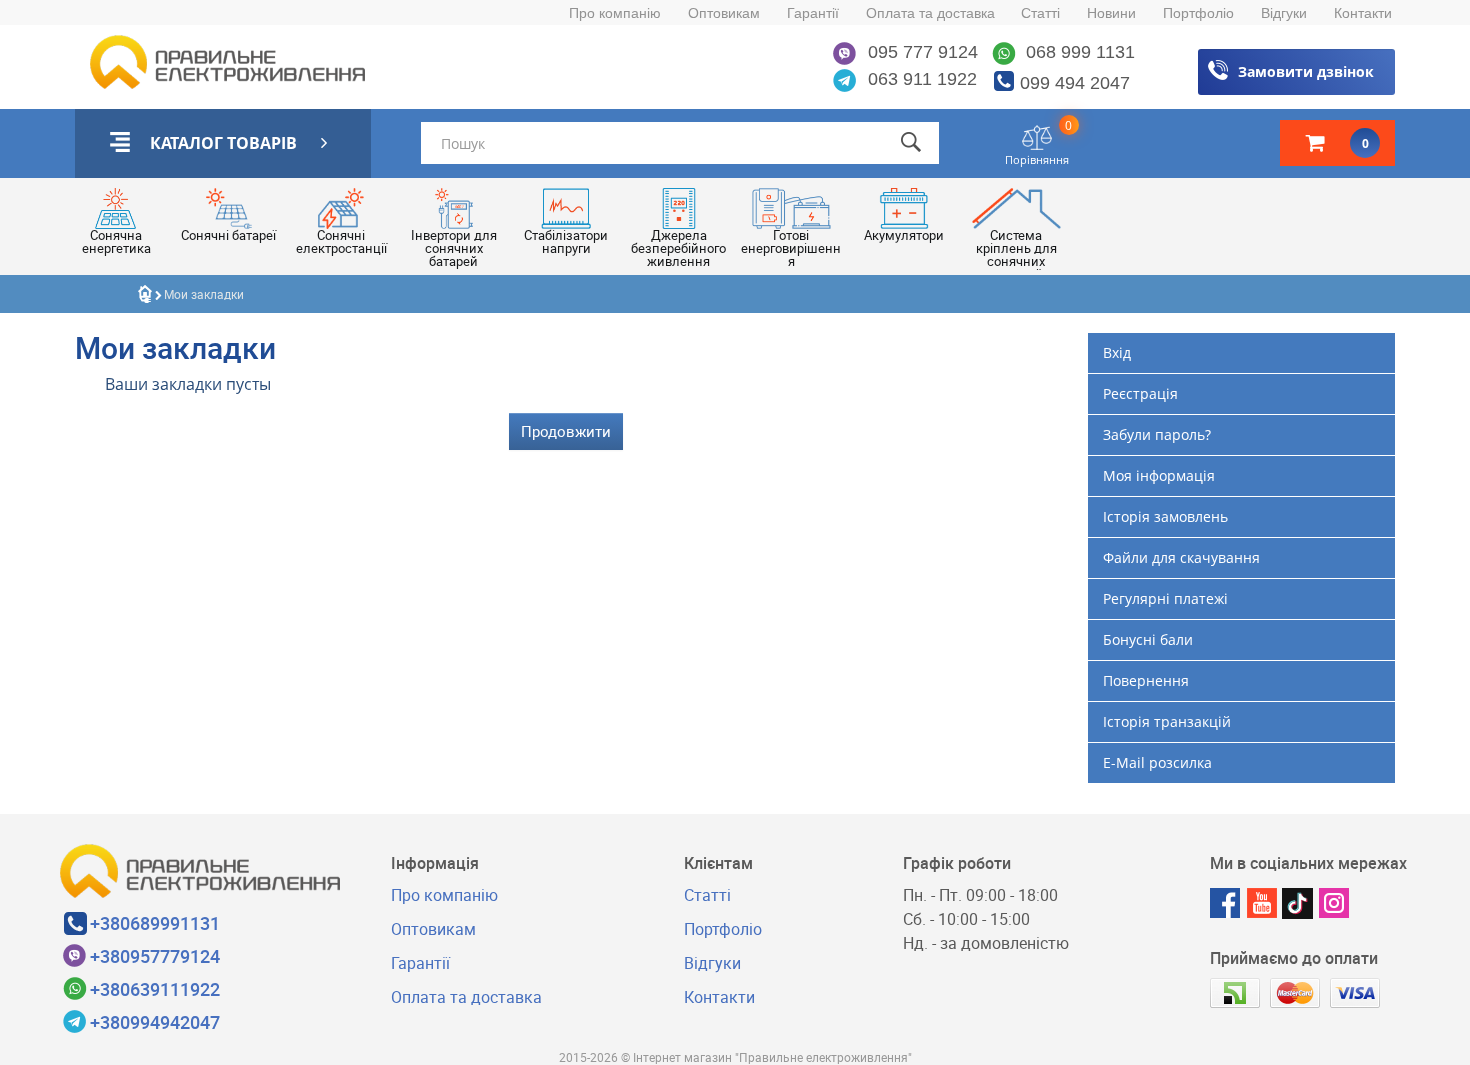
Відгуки (1284, 13)
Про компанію (615, 13)
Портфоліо (1198, 13)
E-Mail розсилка (1157, 762)
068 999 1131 (1078, 52)
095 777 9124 (920, 52)
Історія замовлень (1165, 516)
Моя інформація (1159, 475)
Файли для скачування (1181, 557)
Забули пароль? (1157, 434)
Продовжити (566, 431)
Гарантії (813, 13)
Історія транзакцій (1167, 721)
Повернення (1146, 680)
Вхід (1117, 352)
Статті (1040, 13)
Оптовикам (724, 13)
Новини (1111, 13)
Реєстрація (1140, 393)
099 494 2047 (1075, 83)
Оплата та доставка (930, 13)
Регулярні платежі (1165, 598)
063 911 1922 (920, 79)
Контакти (1363, 13)
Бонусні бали (1148, 639)
